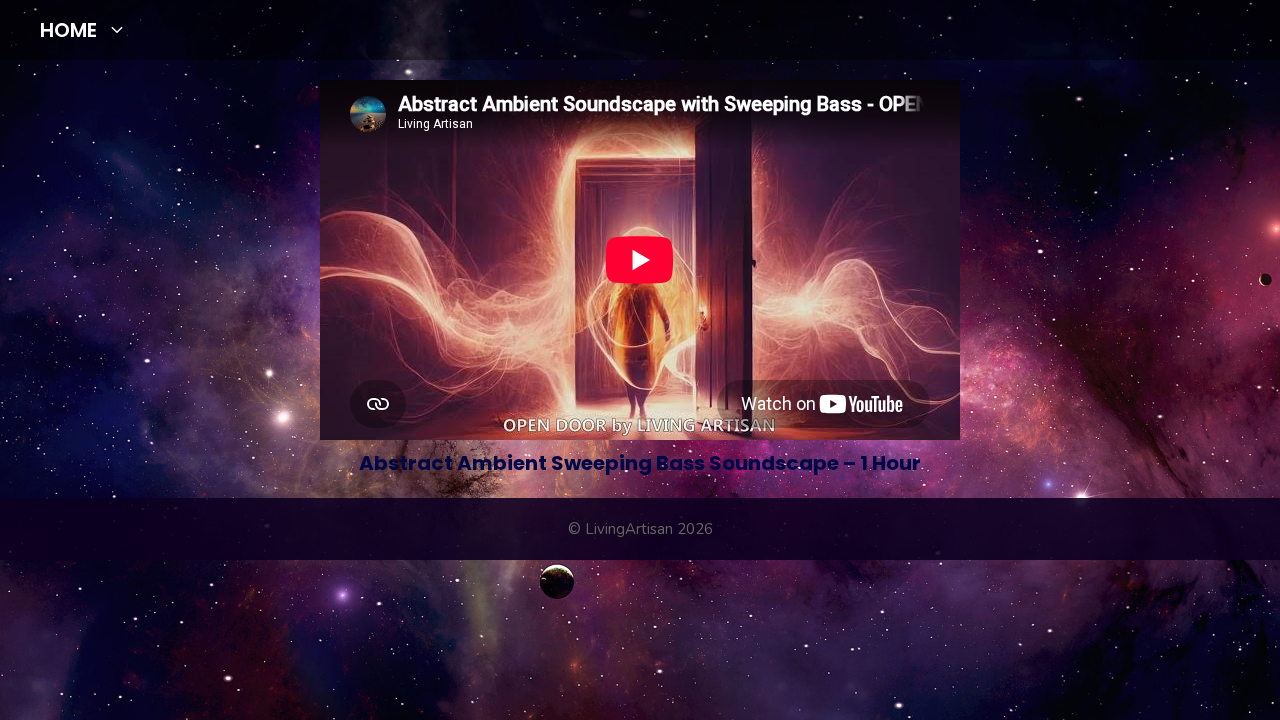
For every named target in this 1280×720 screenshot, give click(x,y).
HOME (68, 30)
